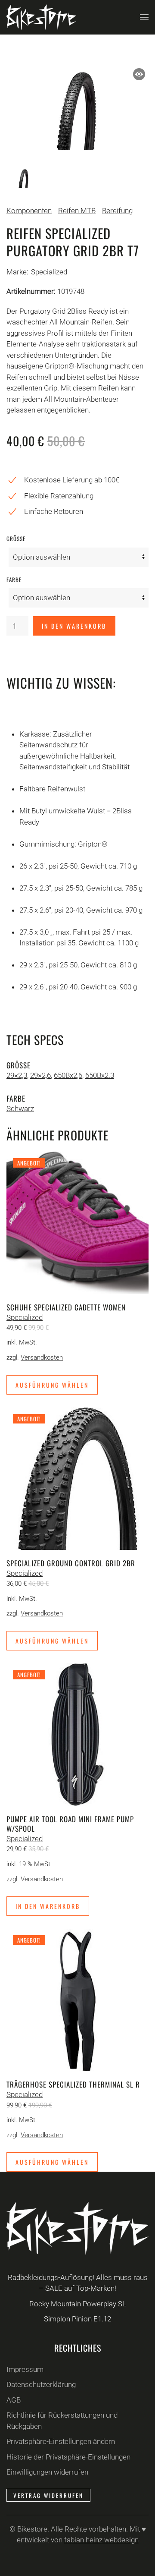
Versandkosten (42, 1357)
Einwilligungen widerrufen (47, 2472)
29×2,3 (17, 1075)
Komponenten (29, 211)
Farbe (14, 579)
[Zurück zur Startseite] (41, 17)
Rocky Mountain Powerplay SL (78, 2304)
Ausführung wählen (52, 1385)
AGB (14, 2400)
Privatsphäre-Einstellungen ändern (61, 2441)
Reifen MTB (77, 211)
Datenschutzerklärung (41, 2384)
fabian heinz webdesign (101, 2540)
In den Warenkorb (74, 626)
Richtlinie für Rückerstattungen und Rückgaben (62, 2421)
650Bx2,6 (68, 1075)
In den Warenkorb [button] (48, 1906)
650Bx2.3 (100, 1075)
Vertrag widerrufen (48, 2495)
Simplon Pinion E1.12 (77, 2319)
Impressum (25, 2369)
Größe (16, 539)
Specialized (49, 272)
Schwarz (20, 1108)
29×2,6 (40, 1075)
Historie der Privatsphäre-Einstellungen (68, 2457)
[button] (144, 17)
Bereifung (117, 211)
